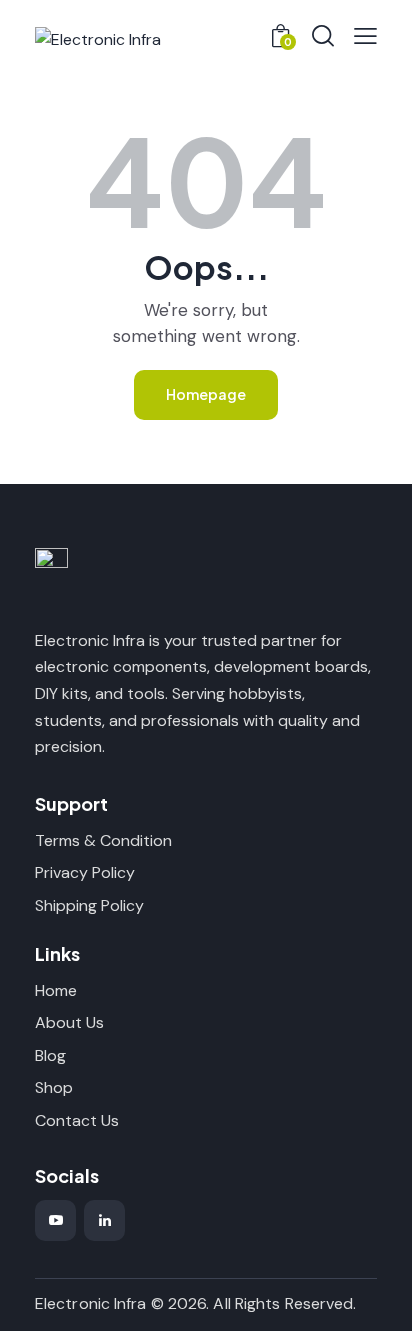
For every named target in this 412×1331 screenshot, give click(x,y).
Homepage (206, 394)
